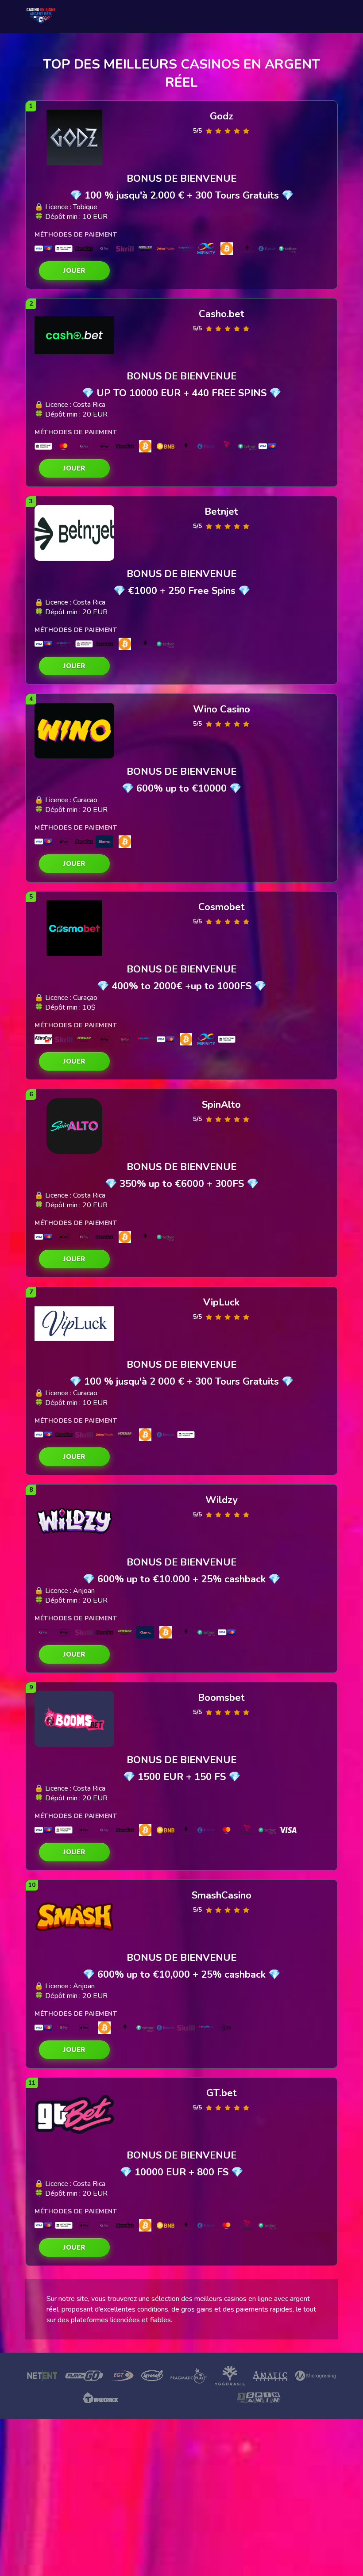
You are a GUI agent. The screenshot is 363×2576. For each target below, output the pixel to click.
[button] (74, 271)
